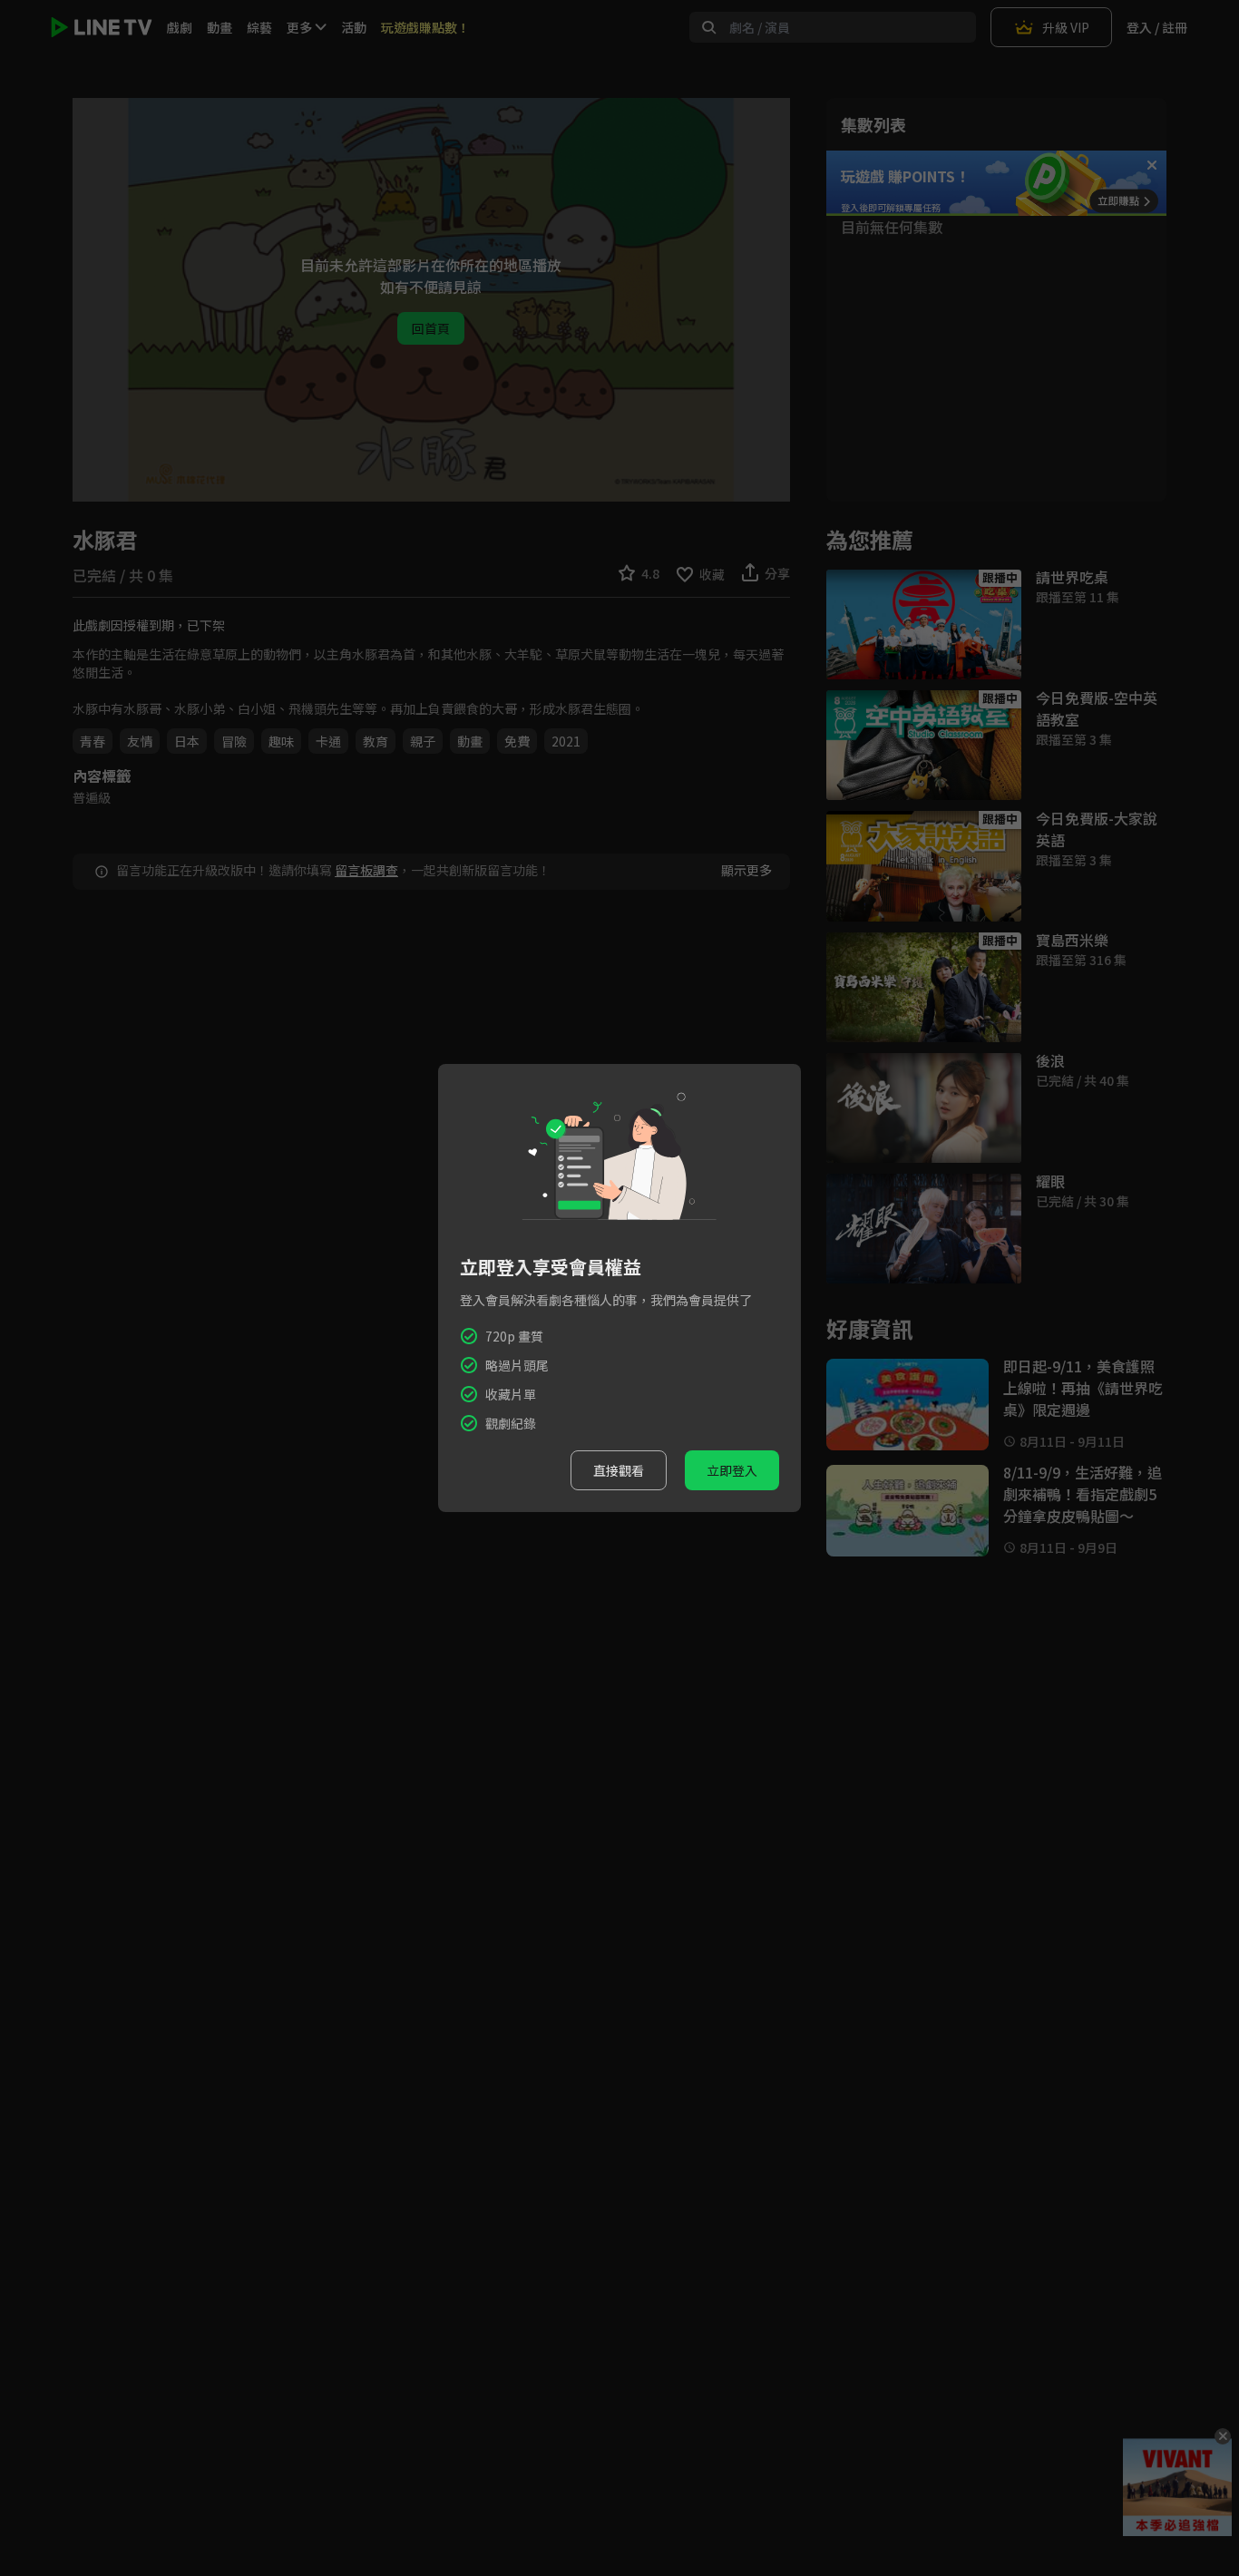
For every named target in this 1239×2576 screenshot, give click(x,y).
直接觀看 (619, 1470)
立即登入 (732, 1470)
